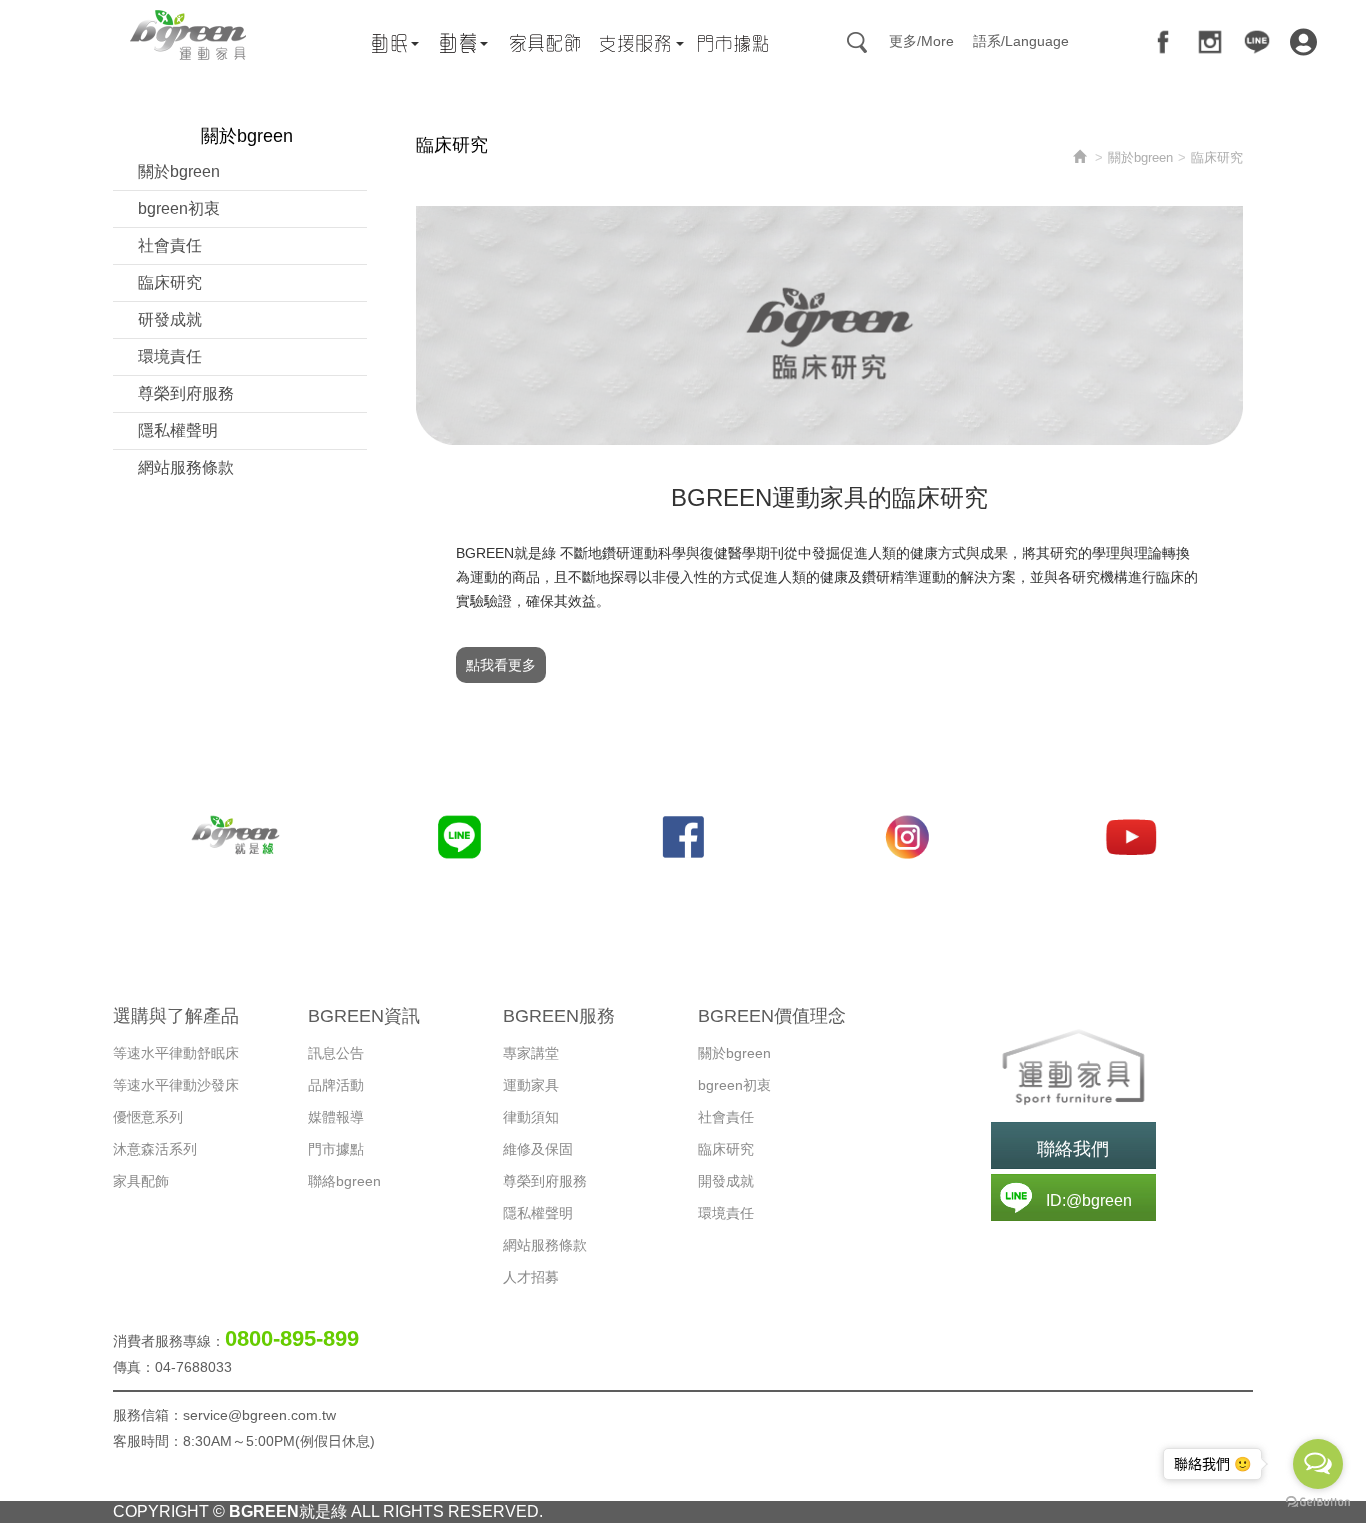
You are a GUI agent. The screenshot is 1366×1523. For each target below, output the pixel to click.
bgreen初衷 (179, 208)
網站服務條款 (186, 467)
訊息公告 (336, 1053)
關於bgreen (179, 171)
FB (1163, 42)
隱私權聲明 (178, 430)
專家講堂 (531, 1053)
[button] (1073, 1067)
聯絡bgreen (344, 1181)
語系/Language (1021, 41)
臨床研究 (170, 282)
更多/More (921, 41)
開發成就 (726, 1181)
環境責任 (170, 356)
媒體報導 (336, 1117)
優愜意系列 (148, 1117)
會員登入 (1304, 45)
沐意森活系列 (155, 1149)
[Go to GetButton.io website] (1318, 1502)
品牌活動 (336, 1085)
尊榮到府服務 (186, 393)
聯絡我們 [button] (1073, 1149)
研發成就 (170, 319)
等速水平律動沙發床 (176, 1085)
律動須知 (531, 1117)
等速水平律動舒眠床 (176, 1053)
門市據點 (336, 1149)
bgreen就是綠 (188, 35)
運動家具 (531, 1085)
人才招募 (531, 1277)
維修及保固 (538, 1149)
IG (1210, 42)
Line (1257, 42)
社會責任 (170, 245)
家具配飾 (141, 1181)
